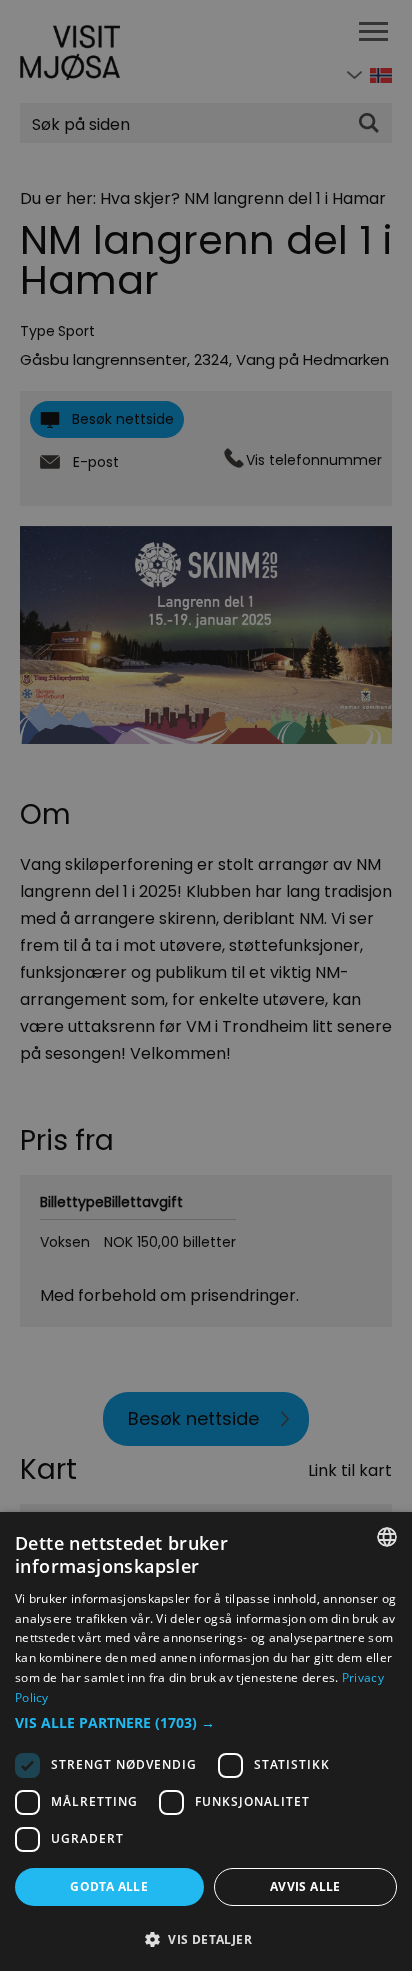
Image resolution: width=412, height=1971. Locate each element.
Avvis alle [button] (305, 1886)
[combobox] (387, 1537)
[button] (206, 1723)
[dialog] (206, 1741)
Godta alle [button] (109, 1886)
